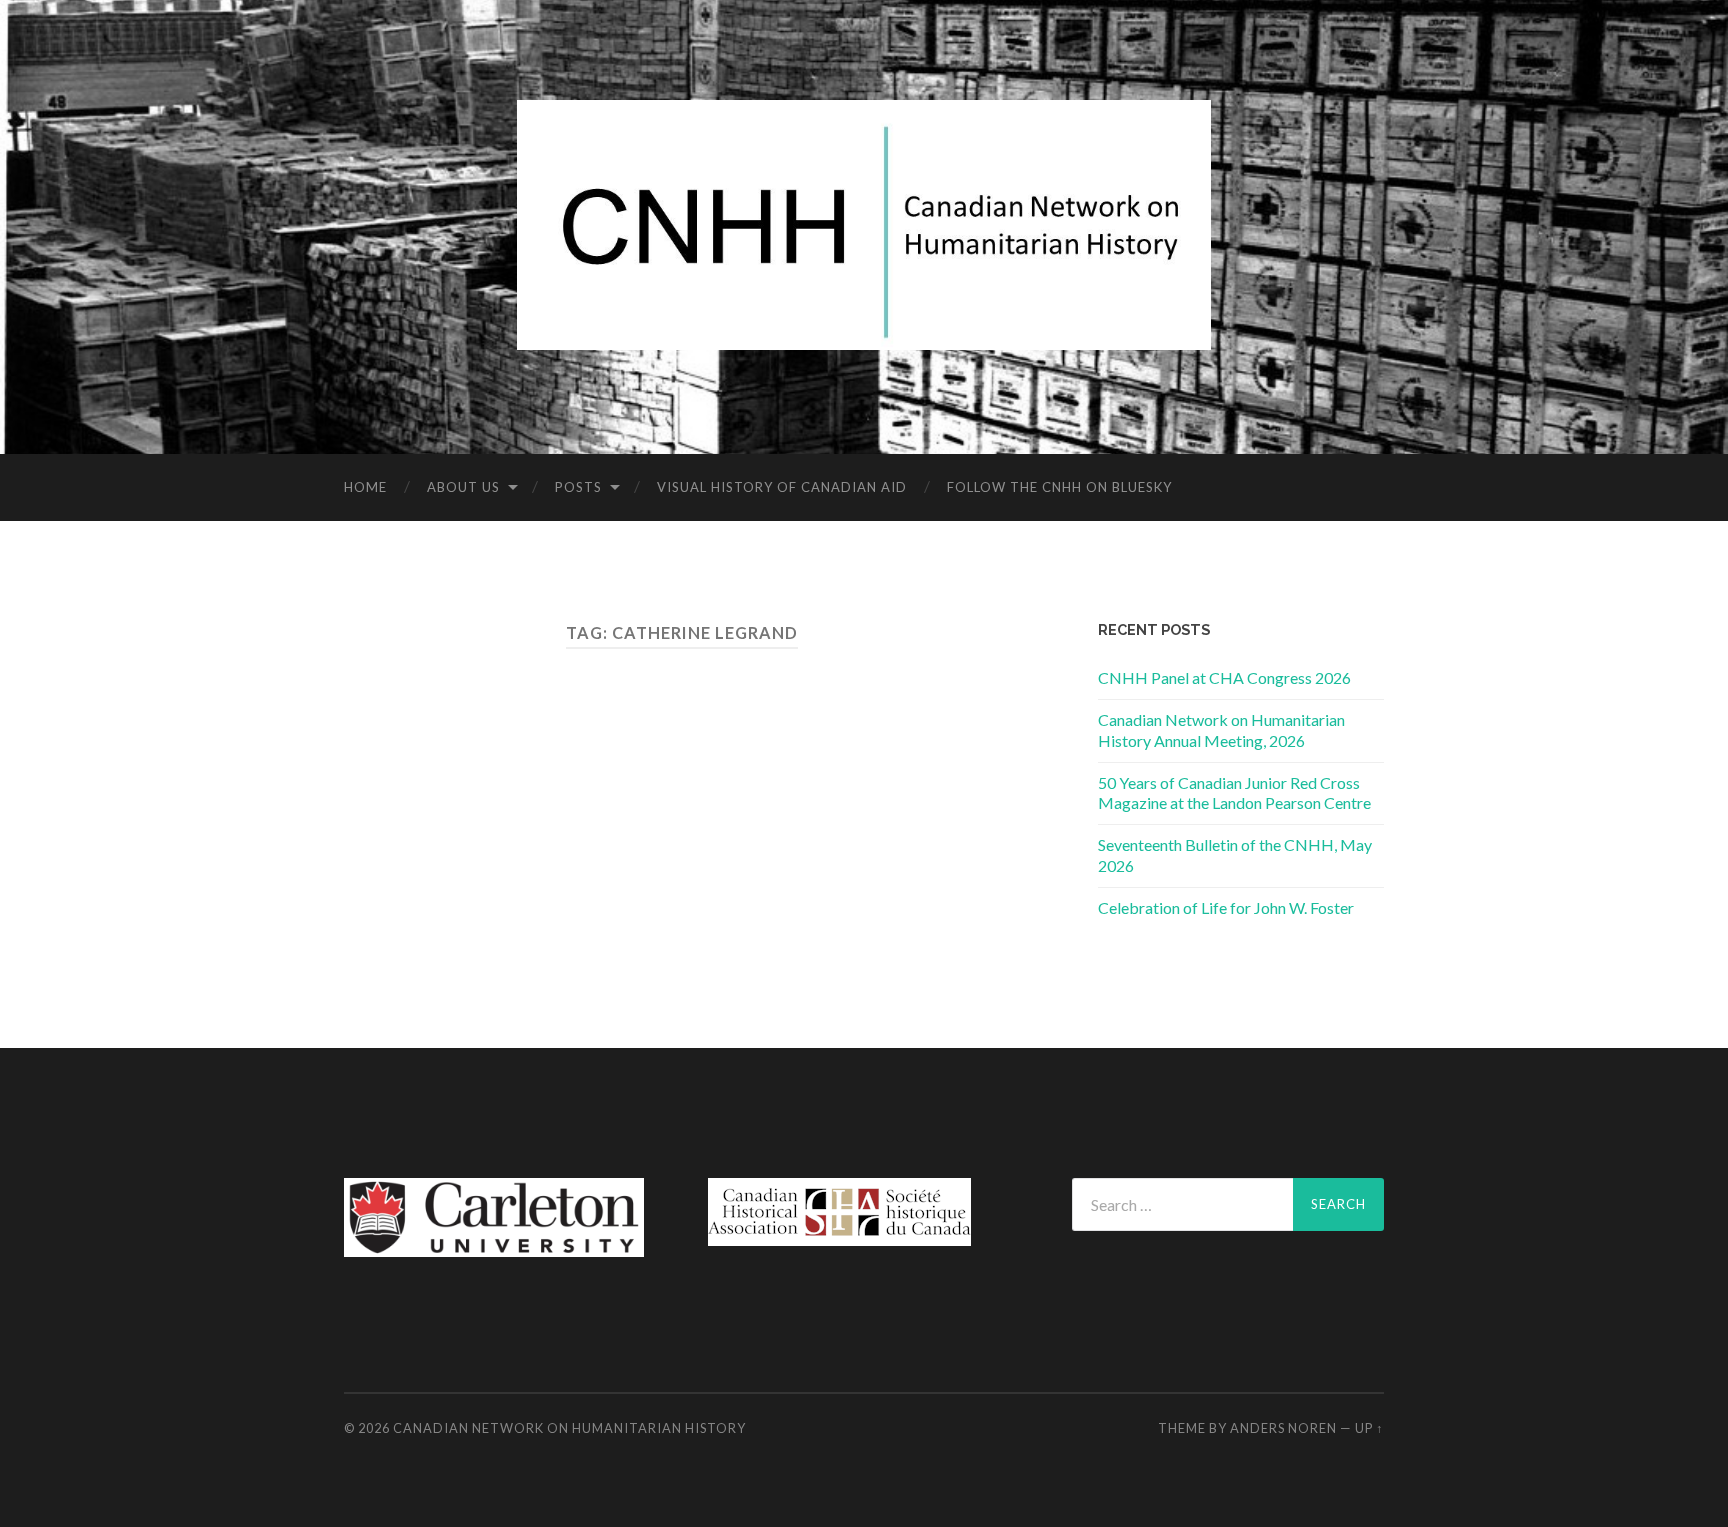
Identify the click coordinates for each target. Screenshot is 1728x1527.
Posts (578, 487)
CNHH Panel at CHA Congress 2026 (1224, 677)
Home (365, 487)
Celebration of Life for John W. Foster (1226, 907)
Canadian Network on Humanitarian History (569, 1428)
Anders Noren (1283, 1428)
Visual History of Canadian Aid (782, 487)
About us (463, 487)
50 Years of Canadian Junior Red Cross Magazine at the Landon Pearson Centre (1234, 793)
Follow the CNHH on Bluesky (1059, 487)
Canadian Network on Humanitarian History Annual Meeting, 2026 (1221, 730)
